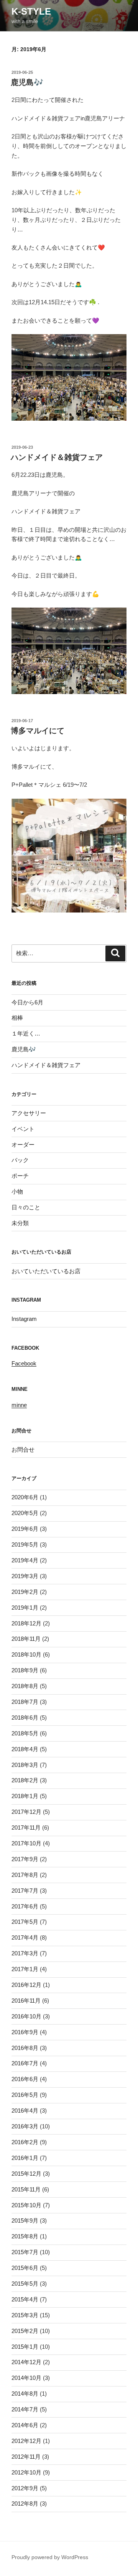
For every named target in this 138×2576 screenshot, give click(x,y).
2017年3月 (25, 1953)
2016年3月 (25, 2126)
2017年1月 (25, 1969)
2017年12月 (26, 1812)
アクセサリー (29, 1113)
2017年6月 (25, 1906)
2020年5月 (25, 1513)
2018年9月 (25, 1670)
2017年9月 (25, 1859)
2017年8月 (25, 1875)
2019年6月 (25, 1529)
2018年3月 (25, 1765)
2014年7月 (25, 2409)
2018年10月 (26, 1654)
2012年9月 (25, 2488)
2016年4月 (25, 2111)
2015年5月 (25, 2284)
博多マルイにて (38, 731)
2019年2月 (25, 1592)
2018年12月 (26, 1623)
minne (19, 1405)
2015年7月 (25, 2252)
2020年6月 (25, 1497)
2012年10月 (26, 2472)
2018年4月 (25, 1749)
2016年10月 (26, 2016)
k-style (31, 11)
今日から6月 (27, 1002)
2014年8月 (25, 2394)
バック (20, 1160)
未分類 (20, 1223)
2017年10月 (26, 1843)
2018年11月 (26, 1639)
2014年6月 (25, 2425)
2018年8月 (25, 1686)
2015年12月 (26, 2174)
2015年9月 (25, 2220)
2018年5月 (25, 1733)
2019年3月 (25, 1576)
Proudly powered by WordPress (50, 2557)
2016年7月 (25, 2063)
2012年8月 (25, 2504)
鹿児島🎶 (27, 82)
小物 (17, 1191)
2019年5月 (25, 1544)
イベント (23, 1129)
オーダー (23, 1145)
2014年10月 (26, 2378)
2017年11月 (26, 1828)
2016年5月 (25, 2095)
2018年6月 (25, 1718)
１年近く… (26, 1033)
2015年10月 (26, 2205)
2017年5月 (25, 1922)
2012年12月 (26, 2441)
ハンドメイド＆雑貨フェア (57, 457)
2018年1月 (25, 1796)
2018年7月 (25, 1702)
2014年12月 (26, 2362)
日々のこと (26, 1207)
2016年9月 (25, 2032)
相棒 (17, 1018)
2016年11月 (26, 2001)
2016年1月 (25, 2158)
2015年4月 (25, 2299)
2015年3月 (25, 2315)
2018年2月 (25, 1780)
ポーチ (20, 1176)
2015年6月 (25, 2268)
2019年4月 (25, 1560)
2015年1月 (25, 2347)
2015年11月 (26, 2189)
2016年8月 (25, 2048)
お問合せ (23, 1450)
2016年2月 (25, 2142)
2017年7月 (25, 1891)
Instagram (24, 1319)
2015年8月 (25, 2236)
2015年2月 (25, 2331)
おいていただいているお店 (46, 1271)
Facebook (24, 1363)
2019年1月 (25, 1608)
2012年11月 (26, 2457)
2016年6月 (25, 2079)
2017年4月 (25, 1937)
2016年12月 (26, 1985)
